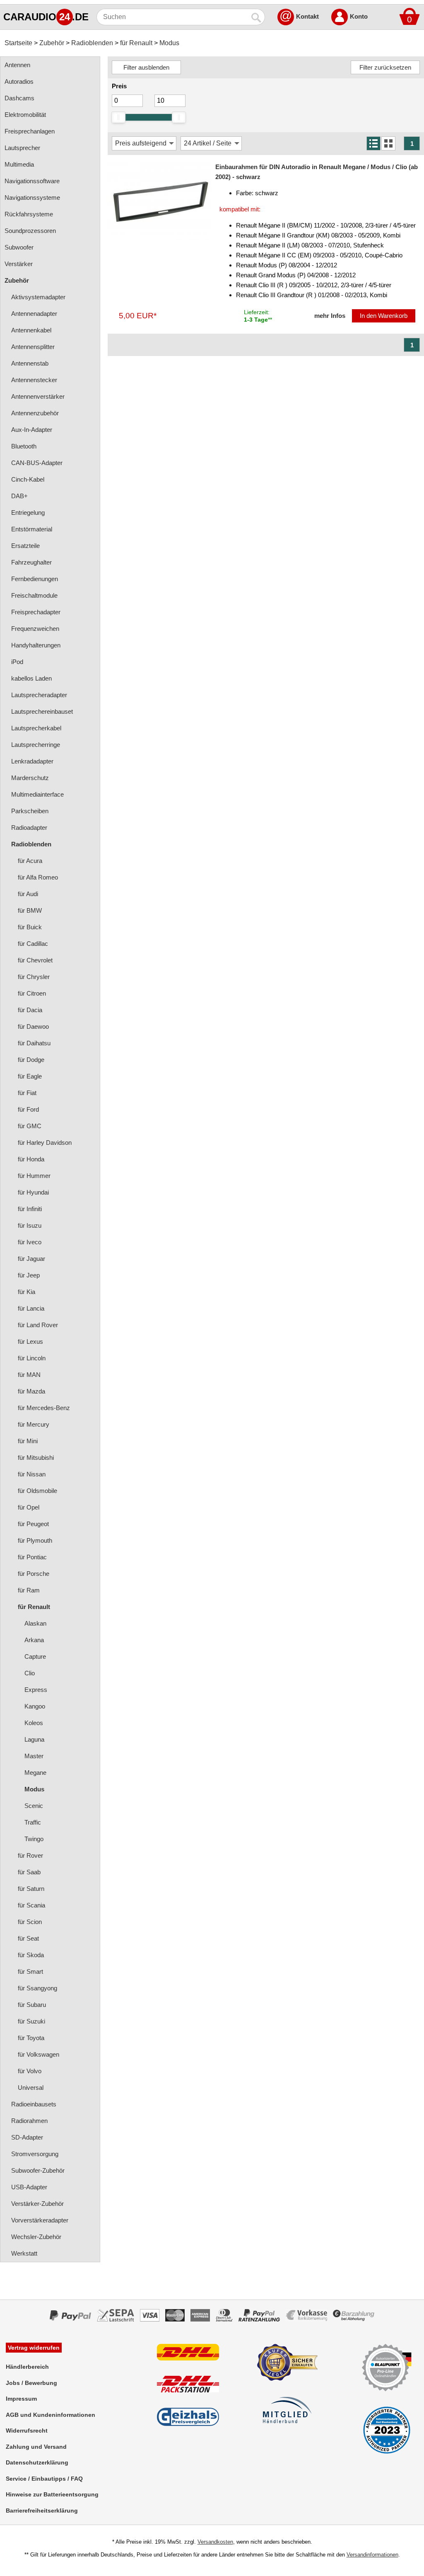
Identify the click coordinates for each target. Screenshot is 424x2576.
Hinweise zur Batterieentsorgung (52, 2494)
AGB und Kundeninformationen (51, 2415)
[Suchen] (257, 17)
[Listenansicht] (373, 143)
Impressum (21, 2399)
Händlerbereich (27, 2367)
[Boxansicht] (388, 143)
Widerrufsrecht (27, 2431)
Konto (359, 16)
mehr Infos (330, 316)
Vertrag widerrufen (34, 2348)
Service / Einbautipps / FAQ (44, 2479)
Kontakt (307, 16)
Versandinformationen (372, 2555)
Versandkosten (215, 2542)
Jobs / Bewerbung (31, 2383)
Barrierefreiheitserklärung (42, 2511)
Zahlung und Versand (36, 2447)
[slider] (118, 117)
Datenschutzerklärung (37, 2462)
